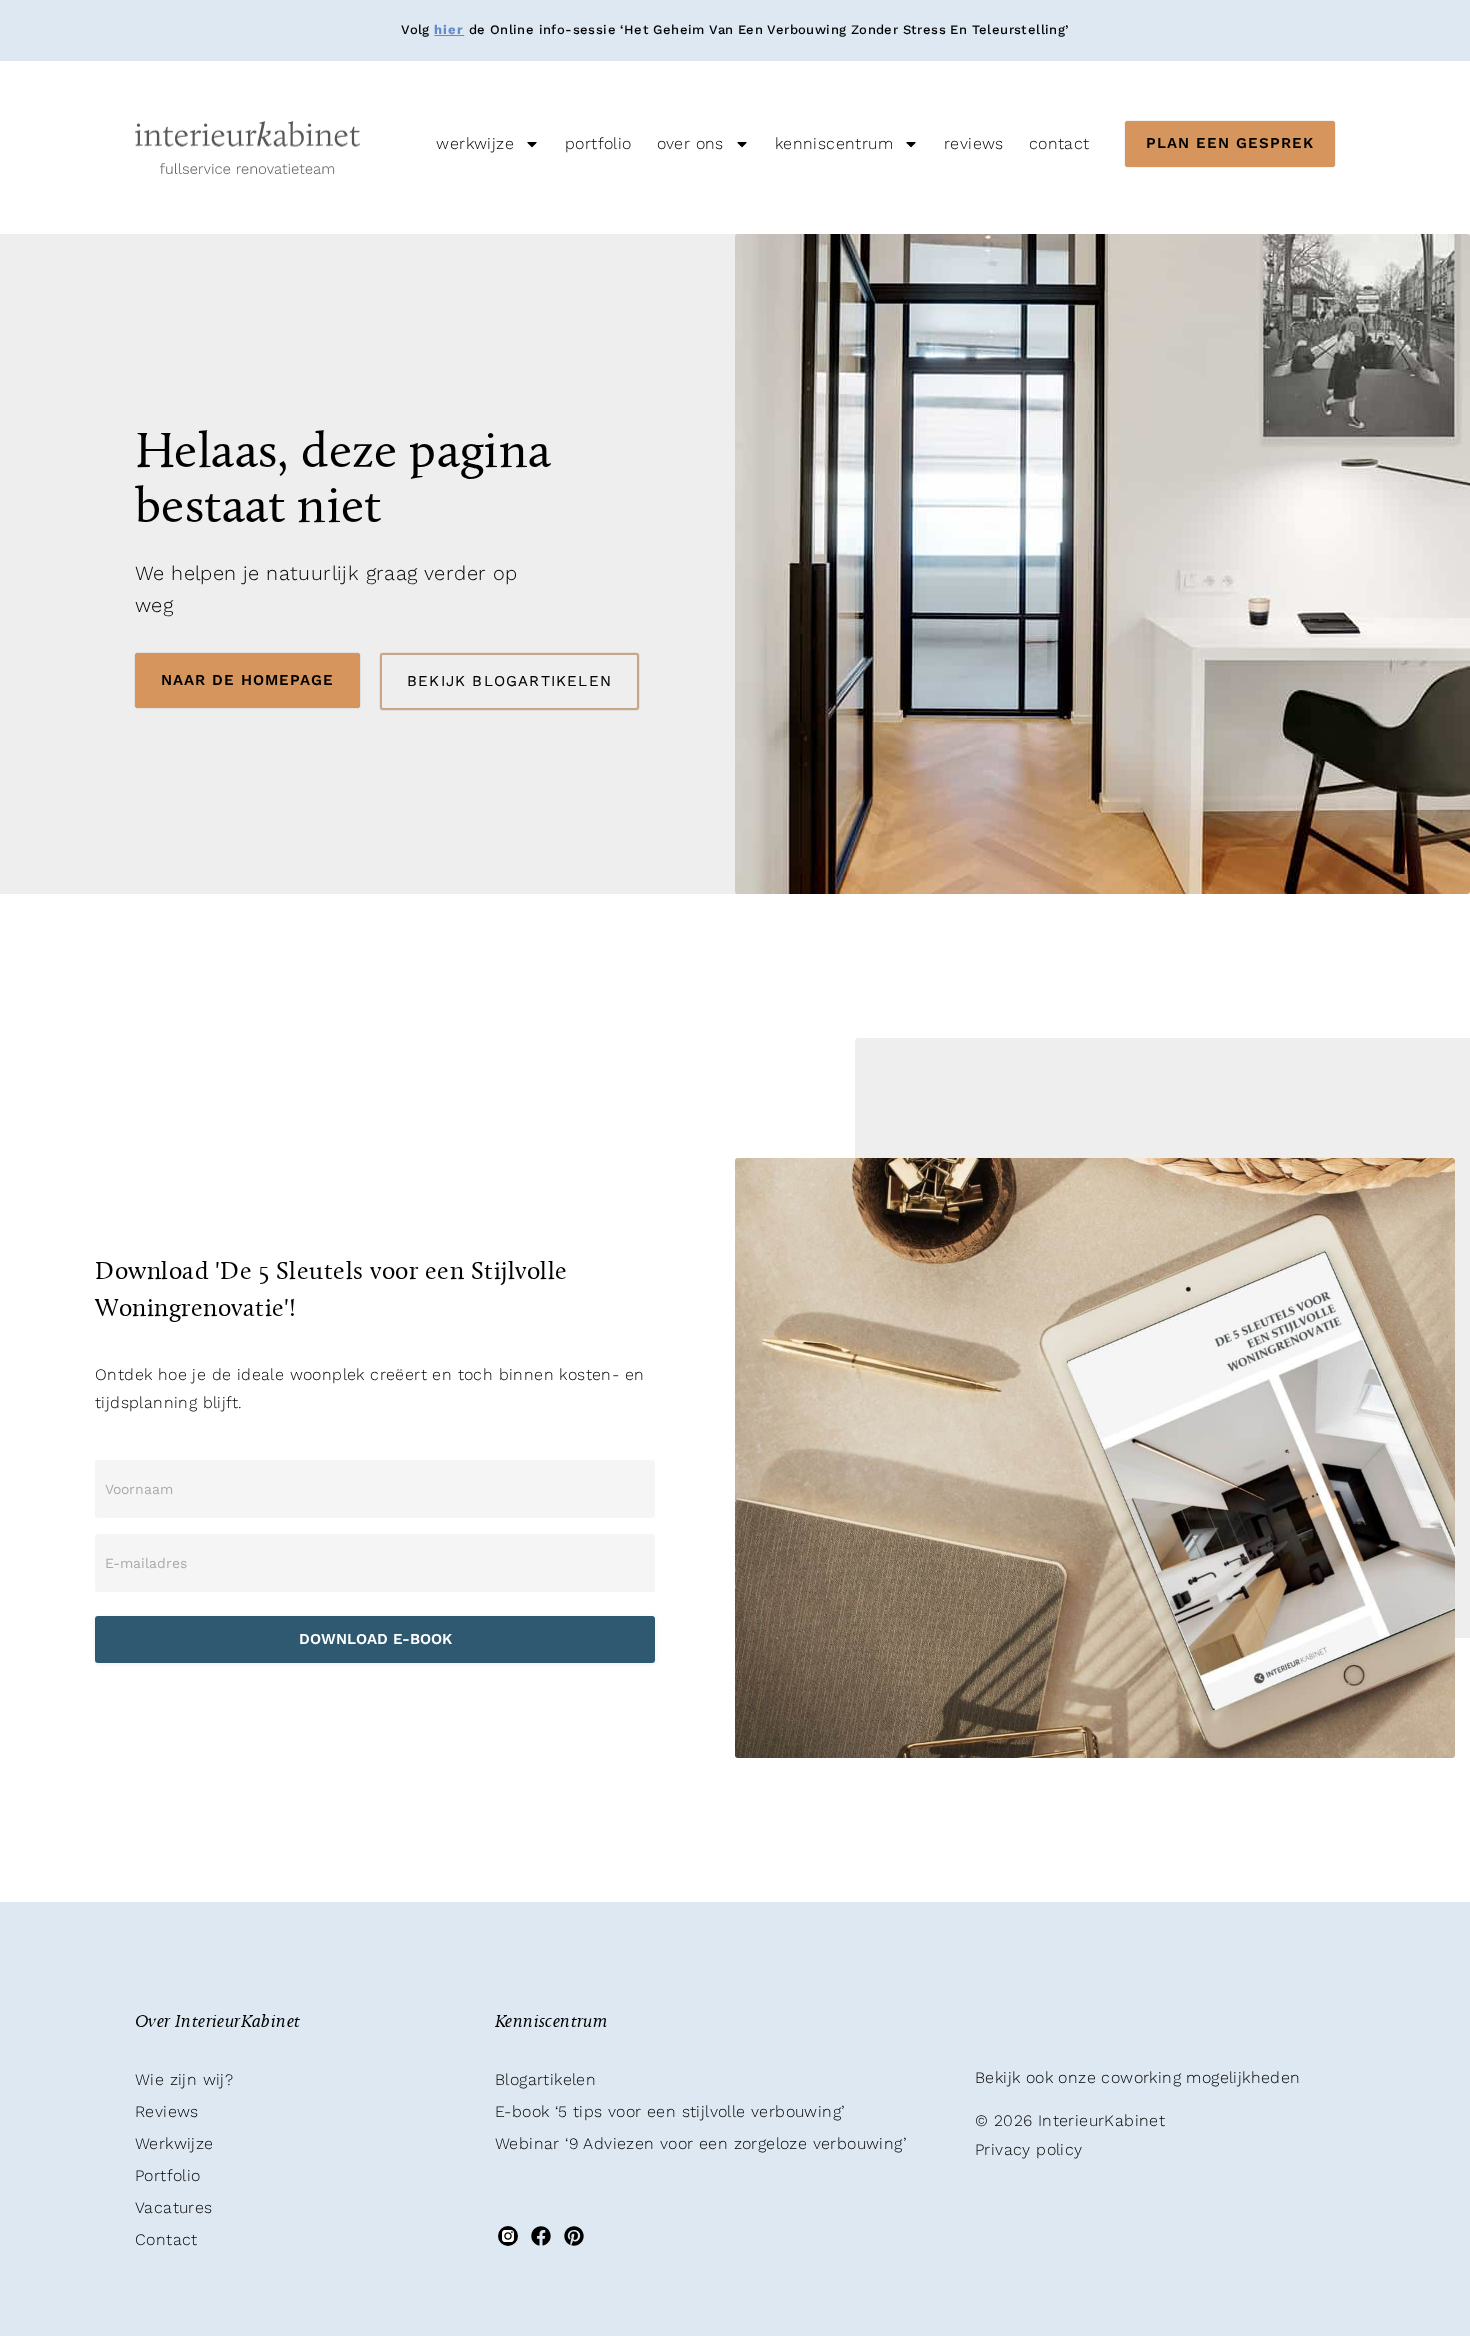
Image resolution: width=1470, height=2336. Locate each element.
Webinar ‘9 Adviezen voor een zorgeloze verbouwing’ (700, 2143)
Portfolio (598, 143)
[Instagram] (507, 2236)
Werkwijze (475, 143)
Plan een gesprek (1230, 143)
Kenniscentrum (834, 143)
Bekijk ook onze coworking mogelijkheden (1138, 2077)
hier (449, 29)
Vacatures (174, 2207)
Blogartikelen (545, 2079)
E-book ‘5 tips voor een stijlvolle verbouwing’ (669, 2111)
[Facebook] (540, 2236)
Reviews (974, 143)
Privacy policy (1029, 2149)
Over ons (690, 143)
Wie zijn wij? (184, 2079)
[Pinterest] (574, 2236)
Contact (1059, 143)
